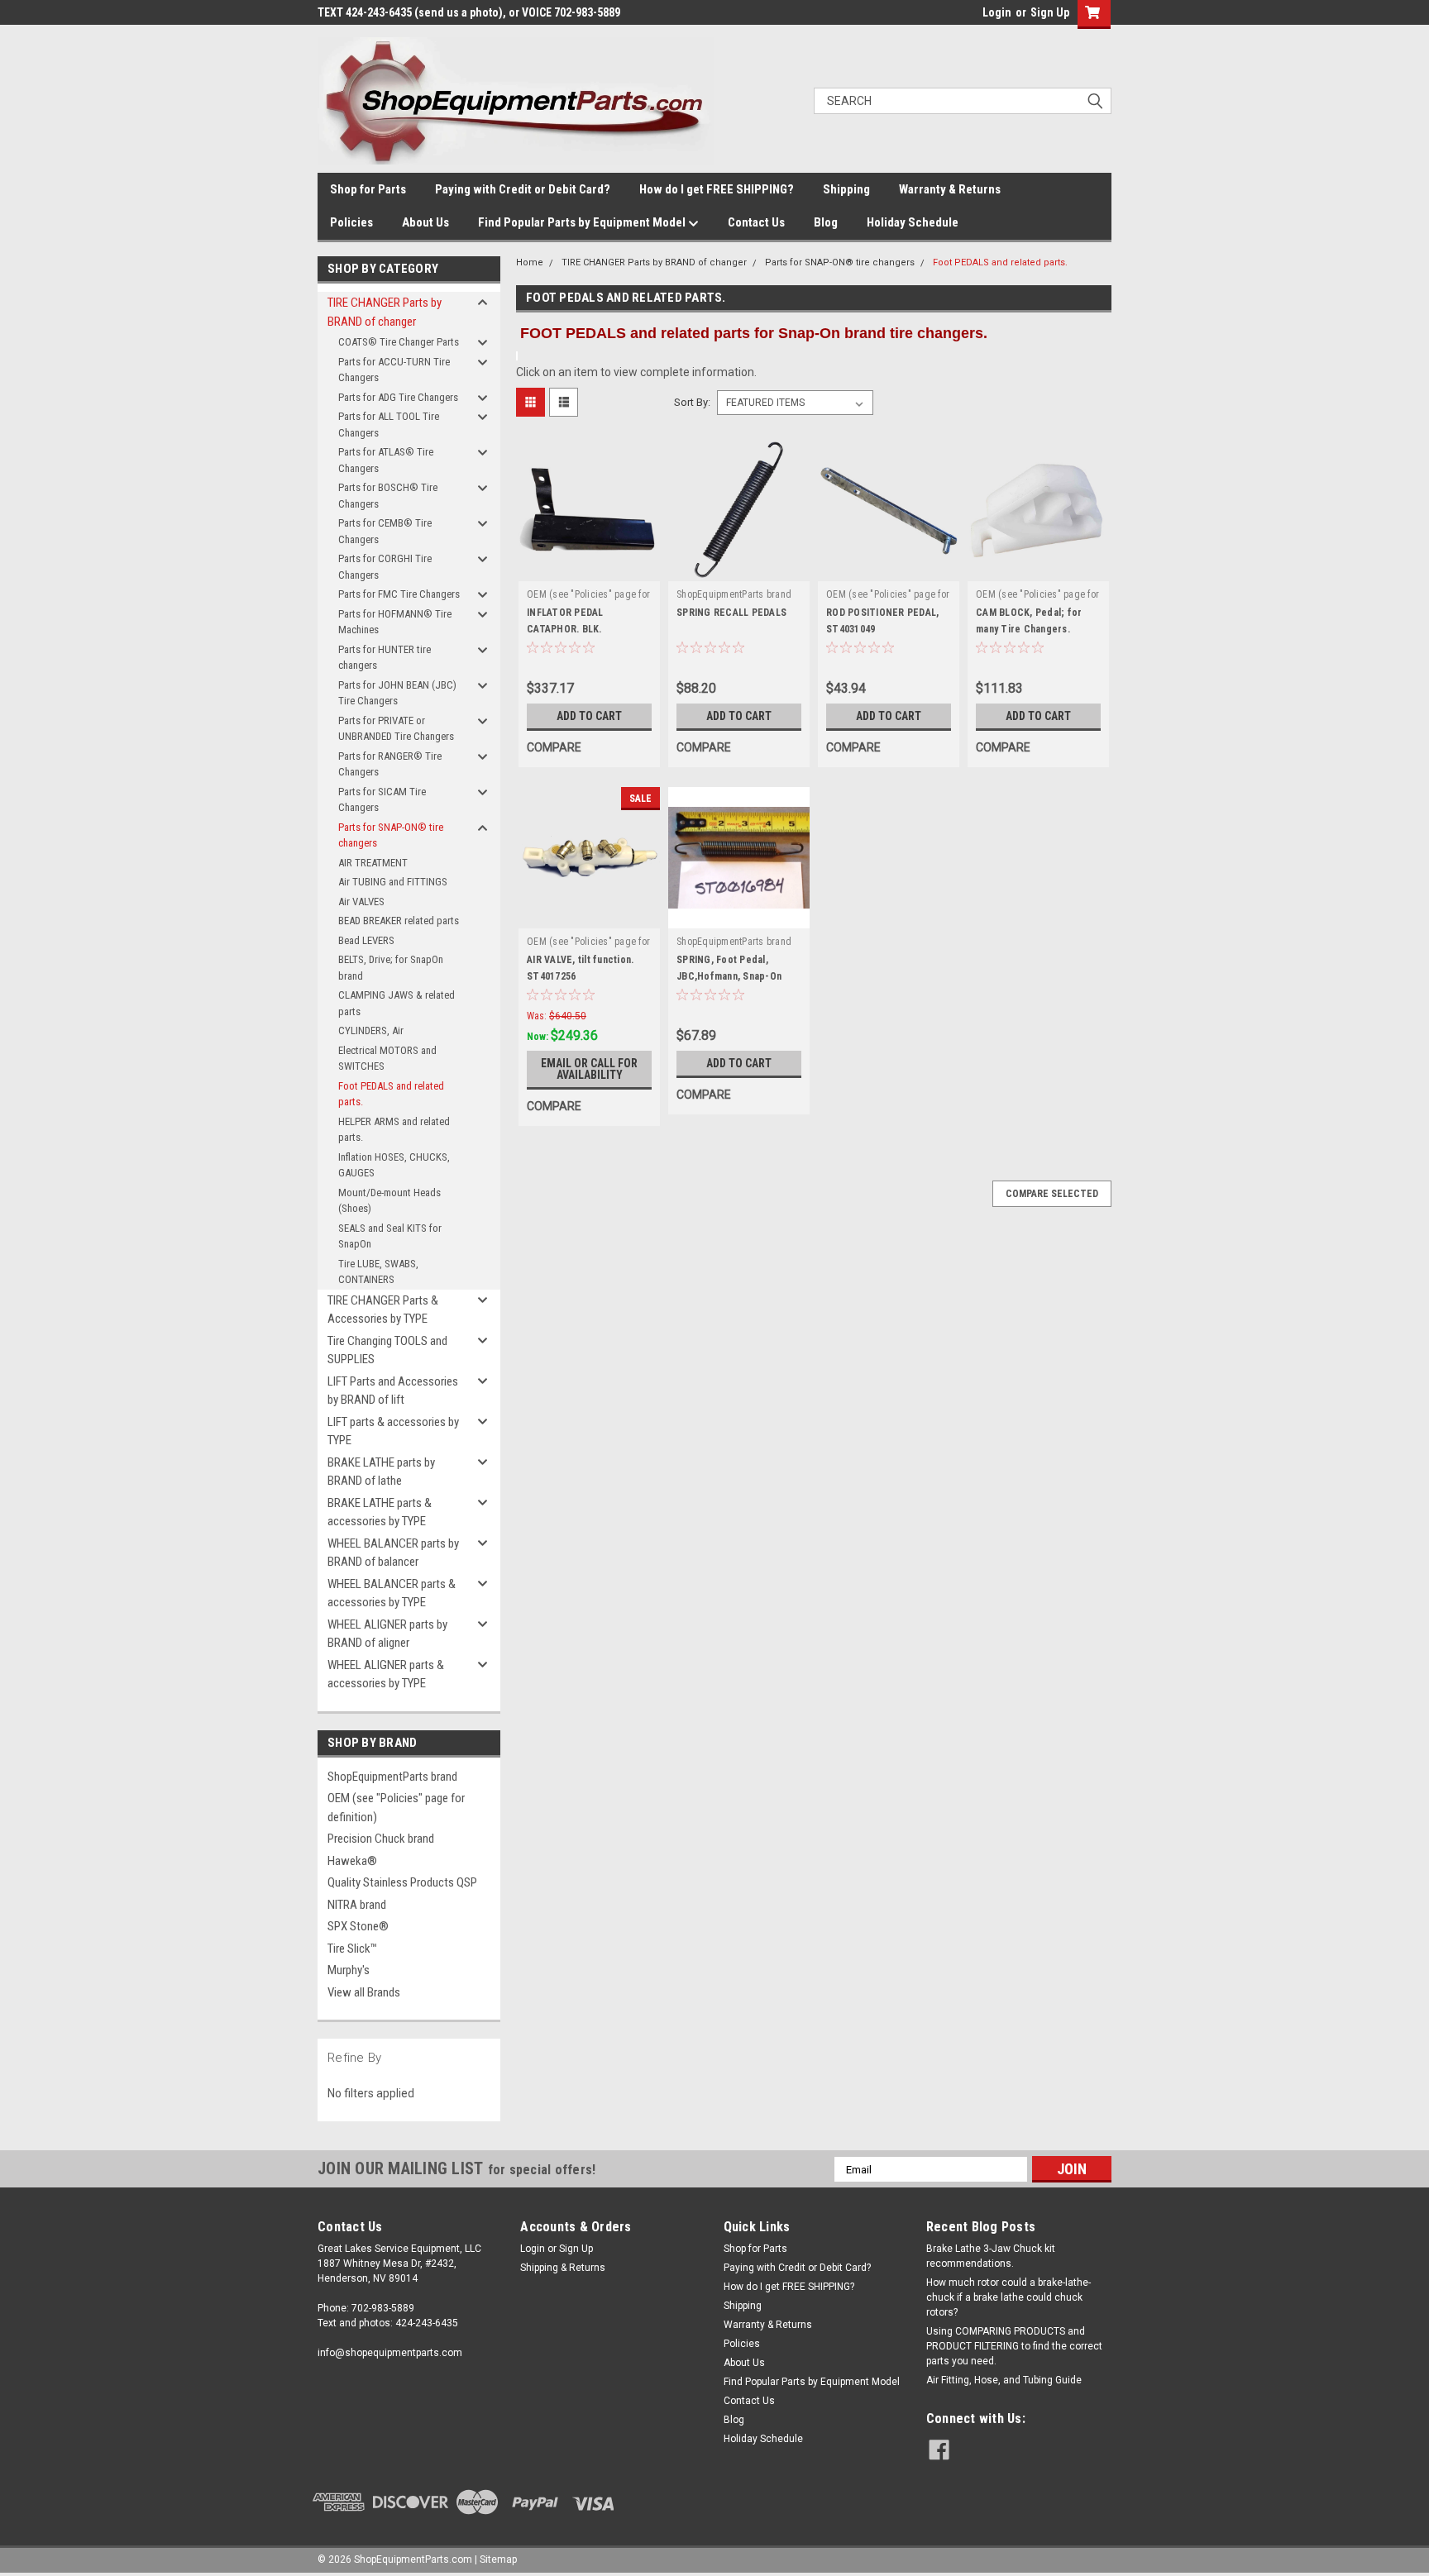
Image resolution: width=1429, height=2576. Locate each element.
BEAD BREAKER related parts (399, 921)
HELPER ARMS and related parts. (394, 1130)
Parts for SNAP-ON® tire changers (391, 835)
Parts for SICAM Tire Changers (382, 800)
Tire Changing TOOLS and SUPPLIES (387, 1350)
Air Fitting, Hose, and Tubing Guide (1004, 2380)
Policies (351, 222)
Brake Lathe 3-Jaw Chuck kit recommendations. (991, 2256)
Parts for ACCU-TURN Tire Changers (394, 370)
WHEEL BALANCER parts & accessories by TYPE (392, 1593)
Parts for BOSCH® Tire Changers (388, 496)
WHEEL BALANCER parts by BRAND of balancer (393, 1553)
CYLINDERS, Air (371, 1030)
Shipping (846, 189)
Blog (826, 222)
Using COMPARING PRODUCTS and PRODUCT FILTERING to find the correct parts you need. (1014, 2346)
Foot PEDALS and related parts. (391, 1094)
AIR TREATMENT (373, 863)
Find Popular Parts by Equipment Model (583, 222)
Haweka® (352, 1861)
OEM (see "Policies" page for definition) (396, 1808)
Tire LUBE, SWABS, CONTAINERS (378, 1272)
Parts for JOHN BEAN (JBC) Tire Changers (397, 693)
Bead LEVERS (366, 940)
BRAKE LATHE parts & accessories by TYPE (380, 1512)
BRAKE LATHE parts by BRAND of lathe (381, 1472)
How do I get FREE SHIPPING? (717, 189)
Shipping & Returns (563, 2268)
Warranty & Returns (950, 189)
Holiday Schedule (913, 222)
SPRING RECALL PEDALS (731, 613)
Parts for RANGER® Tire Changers (390, 764)
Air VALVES (361, 902)
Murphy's (349, 1970)
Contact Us (756, 222)
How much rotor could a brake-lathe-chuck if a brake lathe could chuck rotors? (1008, 2297)
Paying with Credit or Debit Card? (523, 189)
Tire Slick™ (352, 1949)
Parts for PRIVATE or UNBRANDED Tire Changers (396, 729)
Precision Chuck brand (381, 1839)
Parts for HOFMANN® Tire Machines (395, 622)
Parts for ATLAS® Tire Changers (386, 460)
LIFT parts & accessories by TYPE (393, 1431)
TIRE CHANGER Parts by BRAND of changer (385, 312)
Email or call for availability (589, 1069)
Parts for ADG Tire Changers (398, 397)
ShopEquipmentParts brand (392, 1777)
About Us (425, 222)
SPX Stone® (358, 1926)
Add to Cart (589, 716)
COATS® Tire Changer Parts (399, 342)
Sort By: (692, 402)
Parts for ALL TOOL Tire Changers (389, 425)
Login (997, 12)
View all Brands (364, 1992)
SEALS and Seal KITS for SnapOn (390, 1236)
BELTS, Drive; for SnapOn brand (391, 968)
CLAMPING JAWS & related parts (397, 1003)
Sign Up (1050, 12)
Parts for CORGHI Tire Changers (385, 567)
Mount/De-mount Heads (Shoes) (390, 1201)
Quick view (590, 569)
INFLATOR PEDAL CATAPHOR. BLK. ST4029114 (565, 629)
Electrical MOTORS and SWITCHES (387, 1059)
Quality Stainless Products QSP (402, 1882)
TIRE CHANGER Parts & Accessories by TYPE (383, 1310)
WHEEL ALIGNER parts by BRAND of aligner (387, 1634)
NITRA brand (357, 1905)
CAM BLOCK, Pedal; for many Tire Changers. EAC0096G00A (1029, 629)
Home (530, 262)
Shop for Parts (368, 189)
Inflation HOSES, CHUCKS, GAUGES (394, 1165)
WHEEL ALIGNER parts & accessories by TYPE (386, 1674)
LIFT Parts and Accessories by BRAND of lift (393, 1391)
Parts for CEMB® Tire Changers (385, 531)
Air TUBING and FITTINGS (393, 882)
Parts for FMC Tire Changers (399, 594)
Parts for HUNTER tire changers (385, 658)
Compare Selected (1052, 1194)
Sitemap (498, 2559)
